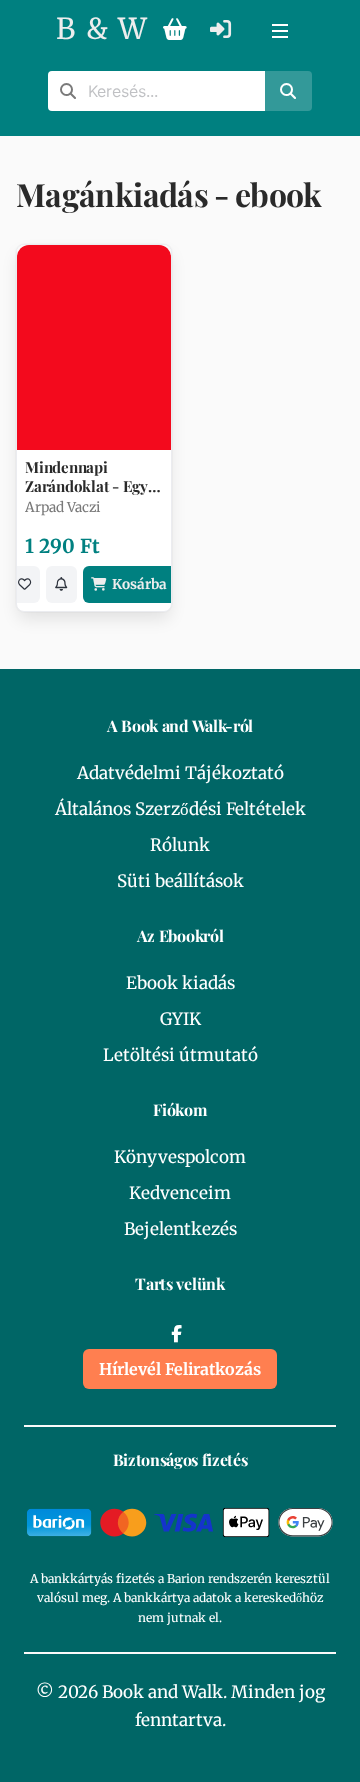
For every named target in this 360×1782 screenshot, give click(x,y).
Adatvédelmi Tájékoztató (180, 773)
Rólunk (180, 845)
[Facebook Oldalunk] (176, 1334)
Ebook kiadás (180, 983)
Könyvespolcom (180, 1157)
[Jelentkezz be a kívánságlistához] (24, 584)
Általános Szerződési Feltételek (180, 809)
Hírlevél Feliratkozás (180, 1369)
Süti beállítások (180, 881)
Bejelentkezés (180, 1229)
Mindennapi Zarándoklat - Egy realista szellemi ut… (86, 476)
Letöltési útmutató (180, 1055)
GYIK (180, 1019)
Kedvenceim (180, 1193)
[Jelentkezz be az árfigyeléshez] (61, 584)
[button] (280, 30)
